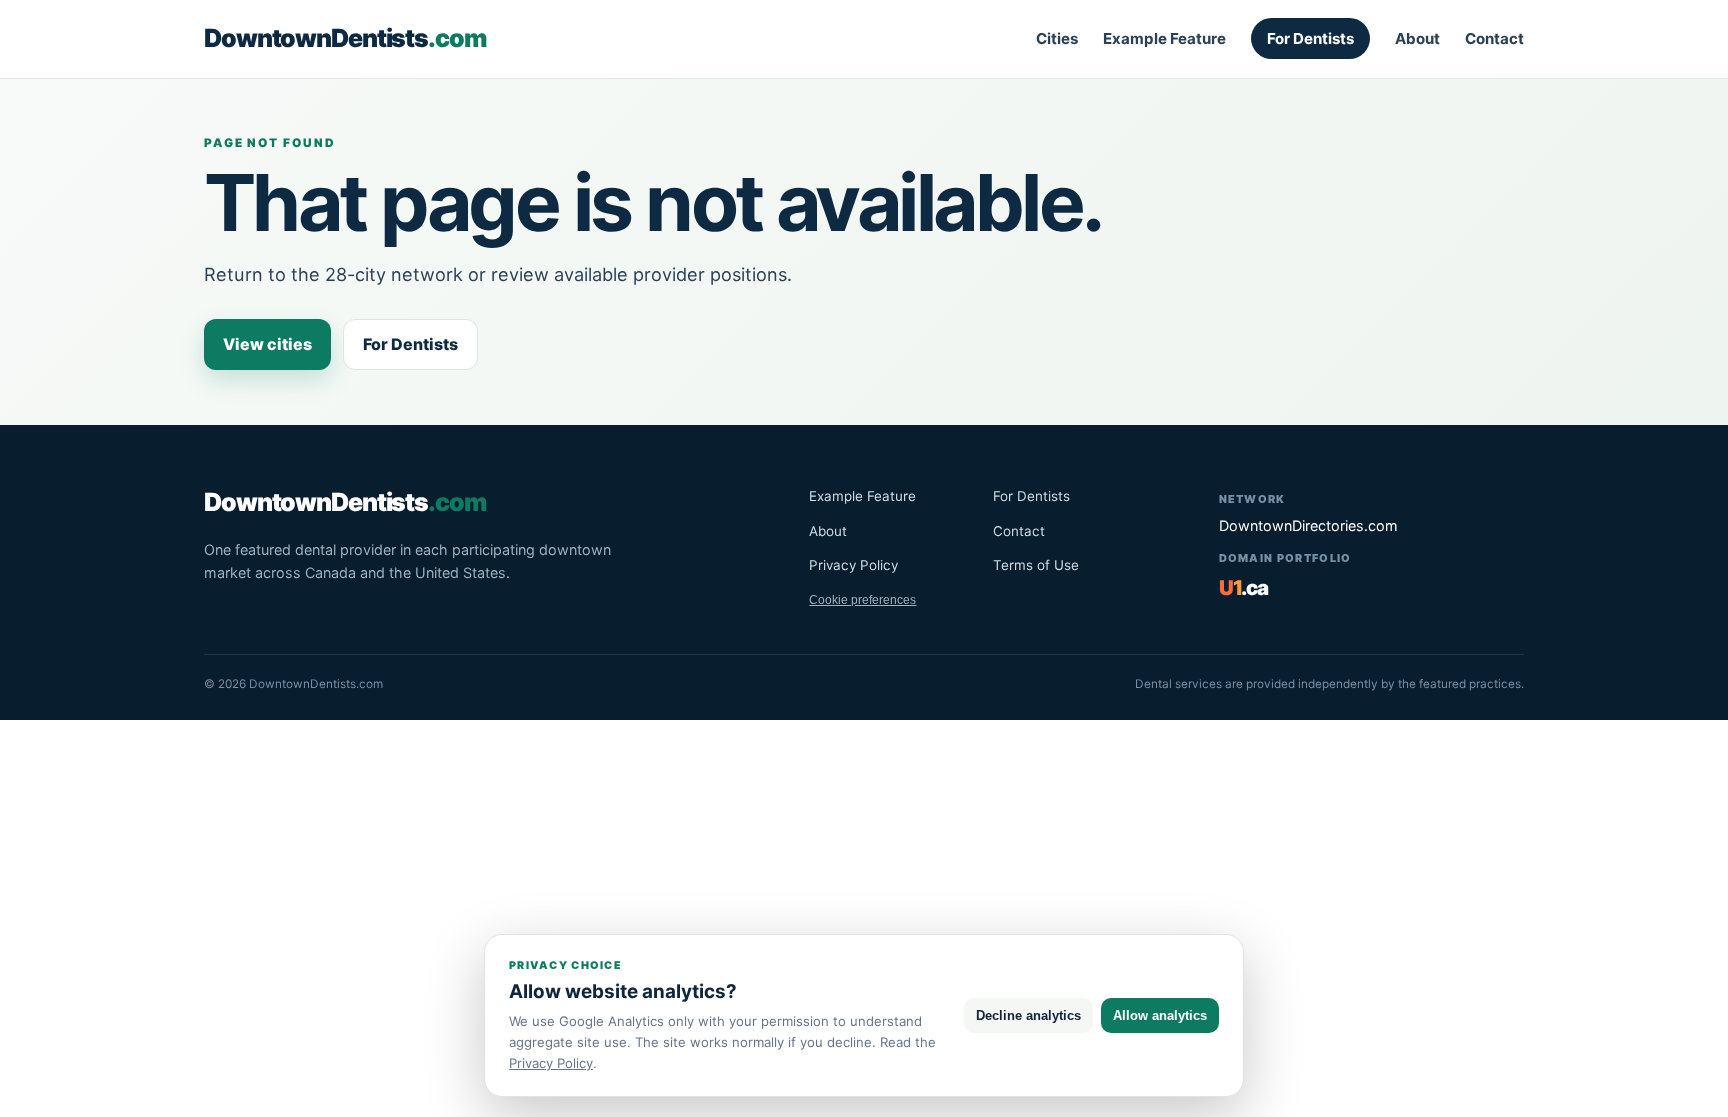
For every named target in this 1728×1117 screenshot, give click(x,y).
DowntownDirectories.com (1308, 525)
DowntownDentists (345, 38)
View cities (267, 344)
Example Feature (1164, 38)
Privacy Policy (853, 565)
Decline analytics (1028, 1015)
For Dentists (1310, 38)
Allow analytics (1160, 1015)
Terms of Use (1036, 565)
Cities (1057, 38)
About (1417, 38)
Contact (1494, 38)
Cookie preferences (862, 600)
